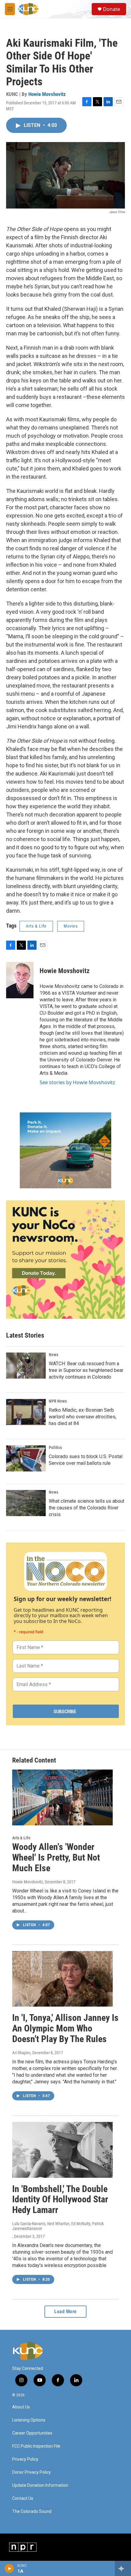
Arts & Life (36, 926)
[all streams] (123, 2568)
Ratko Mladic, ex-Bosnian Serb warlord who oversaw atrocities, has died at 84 (83, 1417)
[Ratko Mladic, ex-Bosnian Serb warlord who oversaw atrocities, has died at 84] (26, 1412)
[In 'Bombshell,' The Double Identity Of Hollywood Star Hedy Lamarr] (62, 2150)
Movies (71, 926)
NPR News (58, 1401)
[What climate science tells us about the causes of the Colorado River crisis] (26, 1503)
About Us (21, 2407)
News (53, 1355)
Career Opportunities (32, 2433)
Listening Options (29, 2420)
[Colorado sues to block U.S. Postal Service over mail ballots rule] (26, 1458)
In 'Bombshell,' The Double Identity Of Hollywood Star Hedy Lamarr (60, 2199)
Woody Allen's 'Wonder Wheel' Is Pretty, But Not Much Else (56, 1857)
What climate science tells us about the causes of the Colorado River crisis (87, 1508)
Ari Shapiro (21, 2053)
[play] (9, 2568)
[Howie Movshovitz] (20, 980)
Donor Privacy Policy (32, 2472)
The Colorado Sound (32, 2512)
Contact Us (23, 2498)
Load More (65, 2311)
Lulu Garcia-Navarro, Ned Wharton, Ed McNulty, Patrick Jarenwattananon (58, 2226)
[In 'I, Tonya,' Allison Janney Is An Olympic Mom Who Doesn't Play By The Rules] (62, 1979)
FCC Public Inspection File (36, 2446)
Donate (112, 9)
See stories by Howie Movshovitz (77, 1082)
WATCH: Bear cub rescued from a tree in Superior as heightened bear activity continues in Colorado (86, 1370)
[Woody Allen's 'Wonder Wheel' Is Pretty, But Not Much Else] (62, 1797)
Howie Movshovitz (47, 94)
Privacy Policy (25, 2459)
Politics (55, 1448)
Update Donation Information (40, 2485)
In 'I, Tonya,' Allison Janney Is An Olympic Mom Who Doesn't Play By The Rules (65, 2028)
